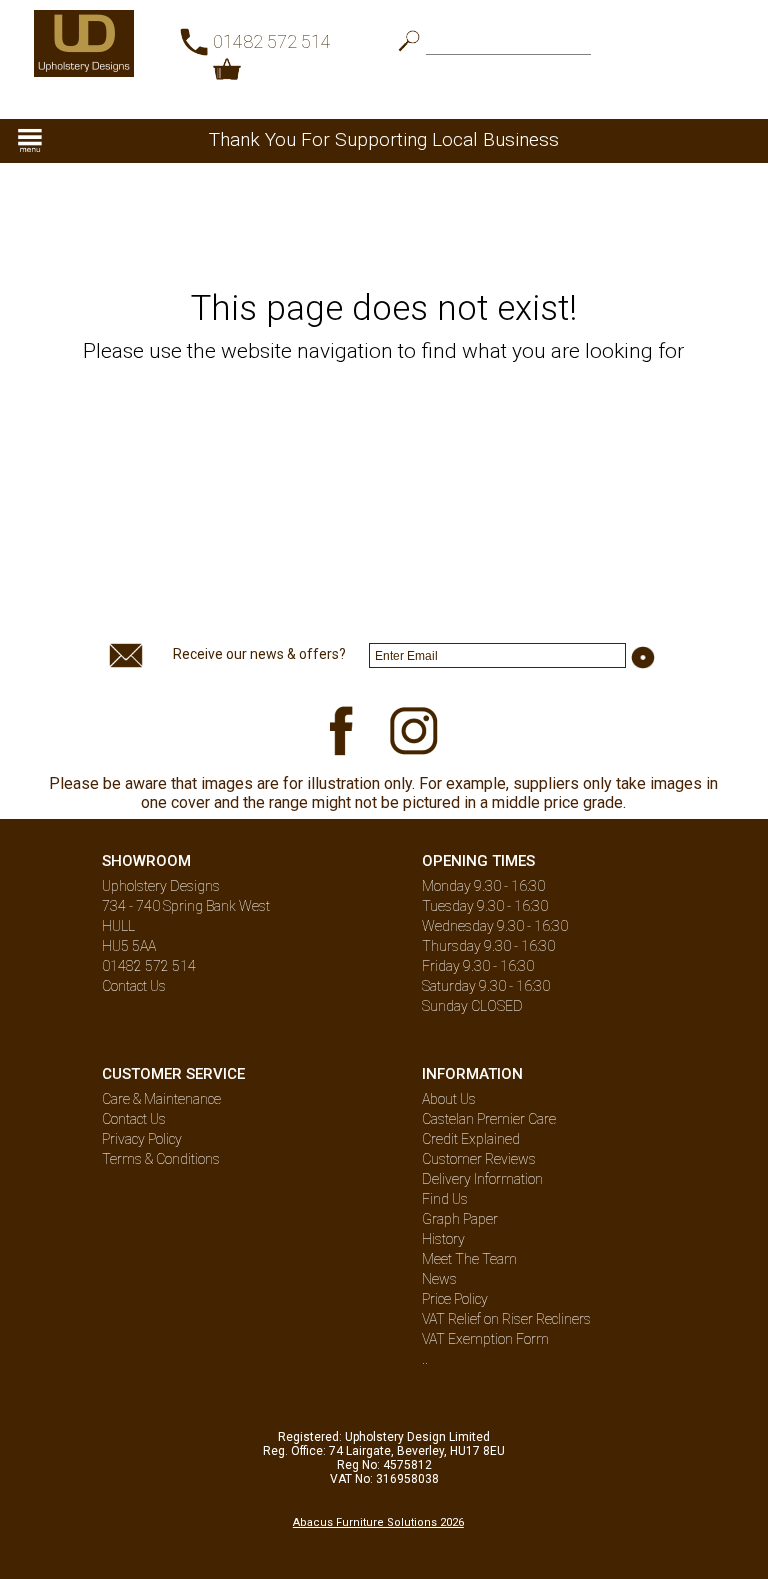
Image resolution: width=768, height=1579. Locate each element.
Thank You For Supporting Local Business (384, 139)
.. (425, 1359)
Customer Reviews (479, 1159)
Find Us (445, 1199)
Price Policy (455, 1299)
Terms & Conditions (161, 1159)
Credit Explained (471, 1139)
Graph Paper (460, 1219)
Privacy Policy (142, 1139)
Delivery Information (482, 1179)
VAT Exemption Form (485, 1339)
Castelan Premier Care (489, 1119)
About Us (449, 1099)
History (443, 1239)
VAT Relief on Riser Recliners (506, 1319)
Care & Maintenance (161, 1099)
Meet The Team (469, 1259)
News (439, 1279)
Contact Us (134, 986)
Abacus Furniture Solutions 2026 (378, 1522)
